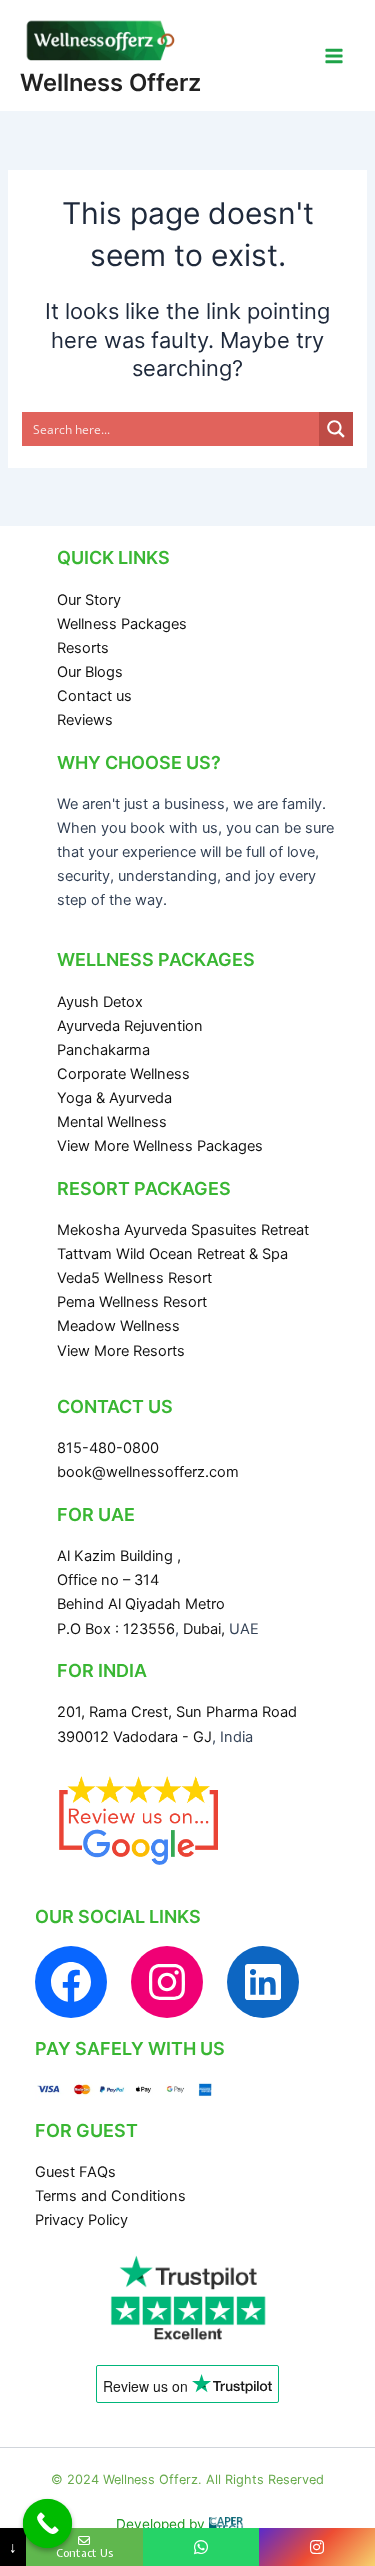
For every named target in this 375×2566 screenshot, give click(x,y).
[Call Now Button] (48, 2524)
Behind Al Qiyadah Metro (141, 1604)
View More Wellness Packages (160, 1146)
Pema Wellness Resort (132, 1302)
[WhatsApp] (201, 2547)
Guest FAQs (75, 2172)
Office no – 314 (108, 1580)
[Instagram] (167, 1982)
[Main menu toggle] (334, 56)
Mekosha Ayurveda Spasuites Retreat (183, 1230)
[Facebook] (71, 1982)
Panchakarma (103, 1050)
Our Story (89, 600)
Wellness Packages (122, 624)
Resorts (83, 648)
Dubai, (206, 1629)
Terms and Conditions (110, 2196)
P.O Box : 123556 (116, 1629)
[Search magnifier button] (336, 429)
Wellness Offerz (110, 82)
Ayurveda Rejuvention (130, 1026)
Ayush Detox (100, 1002)
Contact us (94, 696)
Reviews (85, 720)
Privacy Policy (81, 2220)
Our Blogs (90, 672)
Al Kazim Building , (119, 1556)
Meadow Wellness (118, 1326)
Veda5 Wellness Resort (134, 1278)
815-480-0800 (108, 1448)
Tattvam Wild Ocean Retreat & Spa (172, 1254)
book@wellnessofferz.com (148, 1472)
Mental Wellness (112, 1122)
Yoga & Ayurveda (114, 1098)
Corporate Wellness (123, 1074)
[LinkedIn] (263, 1982)
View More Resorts (121, 1351)
